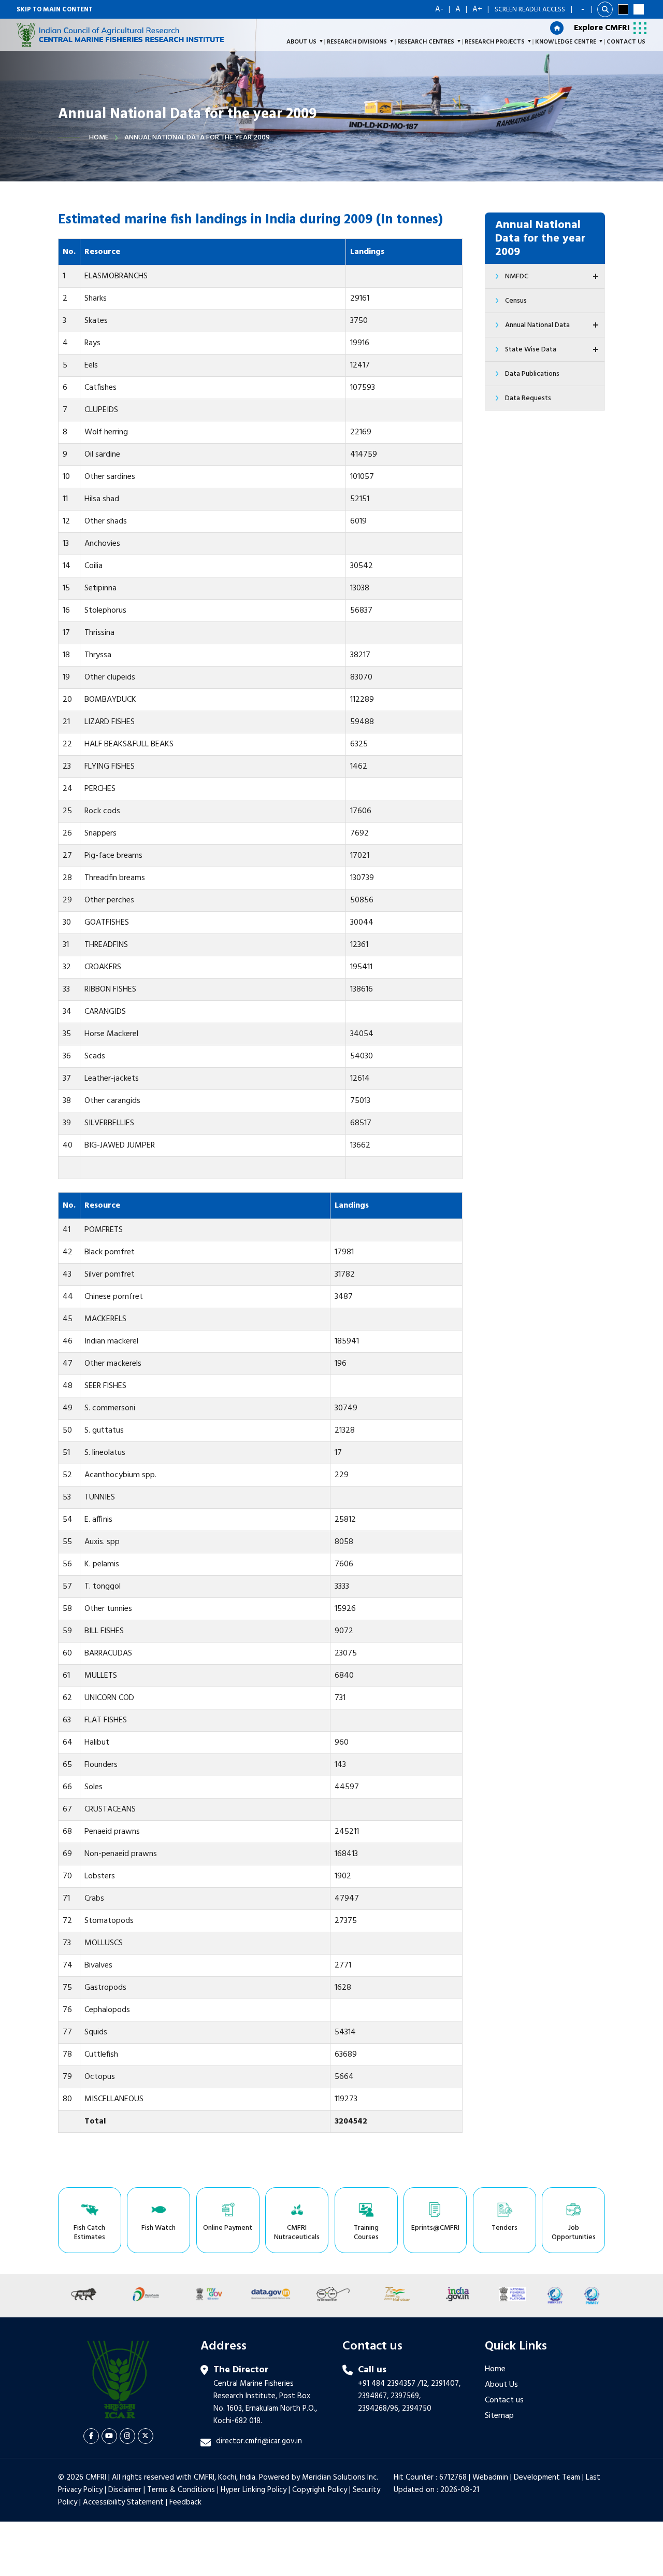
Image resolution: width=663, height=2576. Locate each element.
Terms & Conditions (181, 2490)
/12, (423, 2384)
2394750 (417, 2409)
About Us (501, 2385)
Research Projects (495, 42)
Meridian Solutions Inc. (340, 2478)
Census (516, 301)
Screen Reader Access (530, 10)
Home (99, 138)
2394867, (373, 2396)
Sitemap (499, 2416)
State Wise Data (531, 350)
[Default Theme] (639, 9)
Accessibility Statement (123, 2502)
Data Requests (528, 398)
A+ (477, 9)
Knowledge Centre (566, 42)
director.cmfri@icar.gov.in (259, 2441)
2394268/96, (380, 2409)
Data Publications (532, 374)
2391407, (446, 2384)
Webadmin (490, 2478)
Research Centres (426, 42)
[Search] (605, 9)
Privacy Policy (80, 2490)
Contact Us (626, 42)
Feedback (185, 2502)
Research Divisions (357, 42)
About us (301, 42)
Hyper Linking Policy (254, 2490)
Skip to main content (55, 10)
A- (439, 9)
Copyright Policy (320, 2490)
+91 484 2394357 (387, 2384)
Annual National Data (537, 325)
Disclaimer (125, 2490)
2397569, (406, 2396)
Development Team (547, 2478)
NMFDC (517, 277)
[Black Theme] (623, 9)
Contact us (504, 2400)
